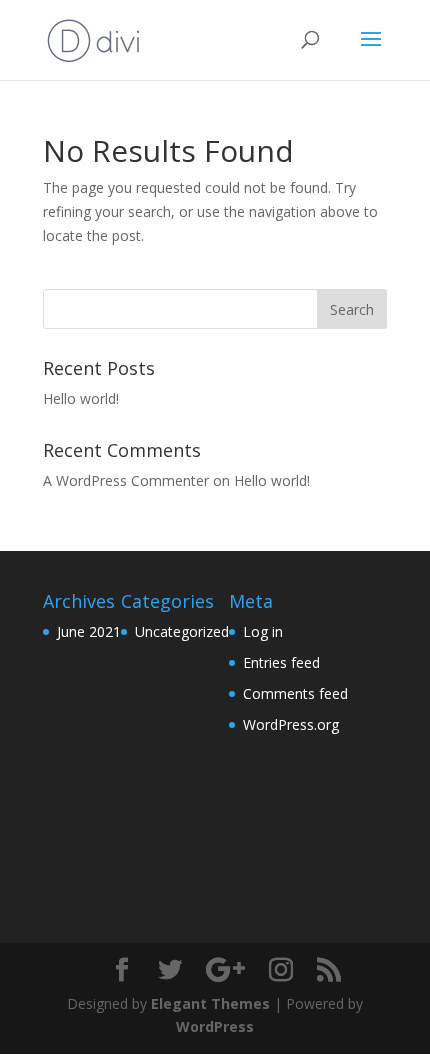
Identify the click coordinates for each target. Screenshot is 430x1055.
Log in (263, 631)
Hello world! (81, 398)
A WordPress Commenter (126, 480)
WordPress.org (291, 724)
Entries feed (281, 662)
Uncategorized (182, 631)
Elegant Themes (210, 1003)
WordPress (215, 1026)
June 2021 (89, 631)
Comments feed (295, 693)
